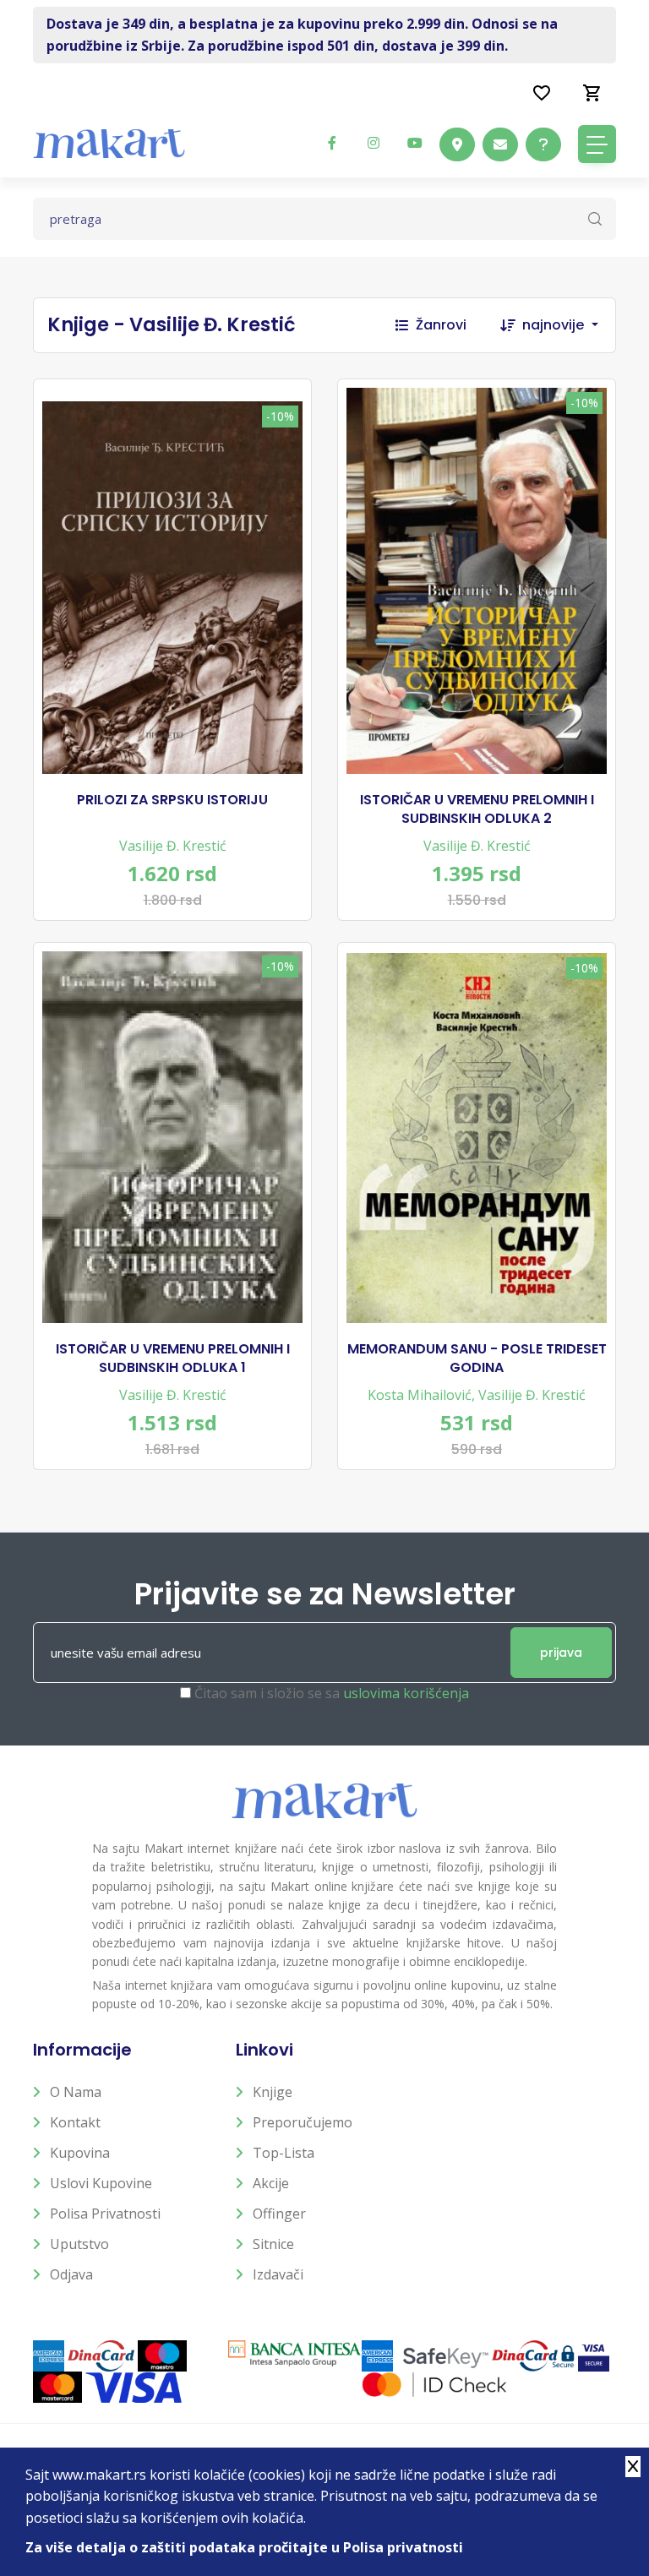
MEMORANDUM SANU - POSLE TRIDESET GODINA (477, 1359)
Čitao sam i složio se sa (332, 1693)
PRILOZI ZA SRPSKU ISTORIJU (172, 800)
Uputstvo (79, 2244)
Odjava (71, 2274)
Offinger (279, 2214)
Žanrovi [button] (441, 325)
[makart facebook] (332, 143)
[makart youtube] (415, 143)
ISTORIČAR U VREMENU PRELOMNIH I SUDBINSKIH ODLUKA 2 (477, 809)
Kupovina (80, 2153)
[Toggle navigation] (597, 144)
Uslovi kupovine (101, 2183)
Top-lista (284, 2153)
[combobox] (569, 325)
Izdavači (278, 2274)
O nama (76, 2092)
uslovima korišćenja (406, 1693)
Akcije (271, 2183)
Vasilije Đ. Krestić (173, 846)
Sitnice (273, 2244)
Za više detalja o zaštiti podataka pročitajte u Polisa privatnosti (244, 2547)
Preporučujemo (303, 2122)
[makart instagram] (374, 143)
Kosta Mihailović (420, 1395)
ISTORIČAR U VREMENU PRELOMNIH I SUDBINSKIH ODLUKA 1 (173, 1359)
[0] (592, 92)
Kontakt (75, 2122)
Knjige (273, 2092)
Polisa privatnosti (105, 2214)
